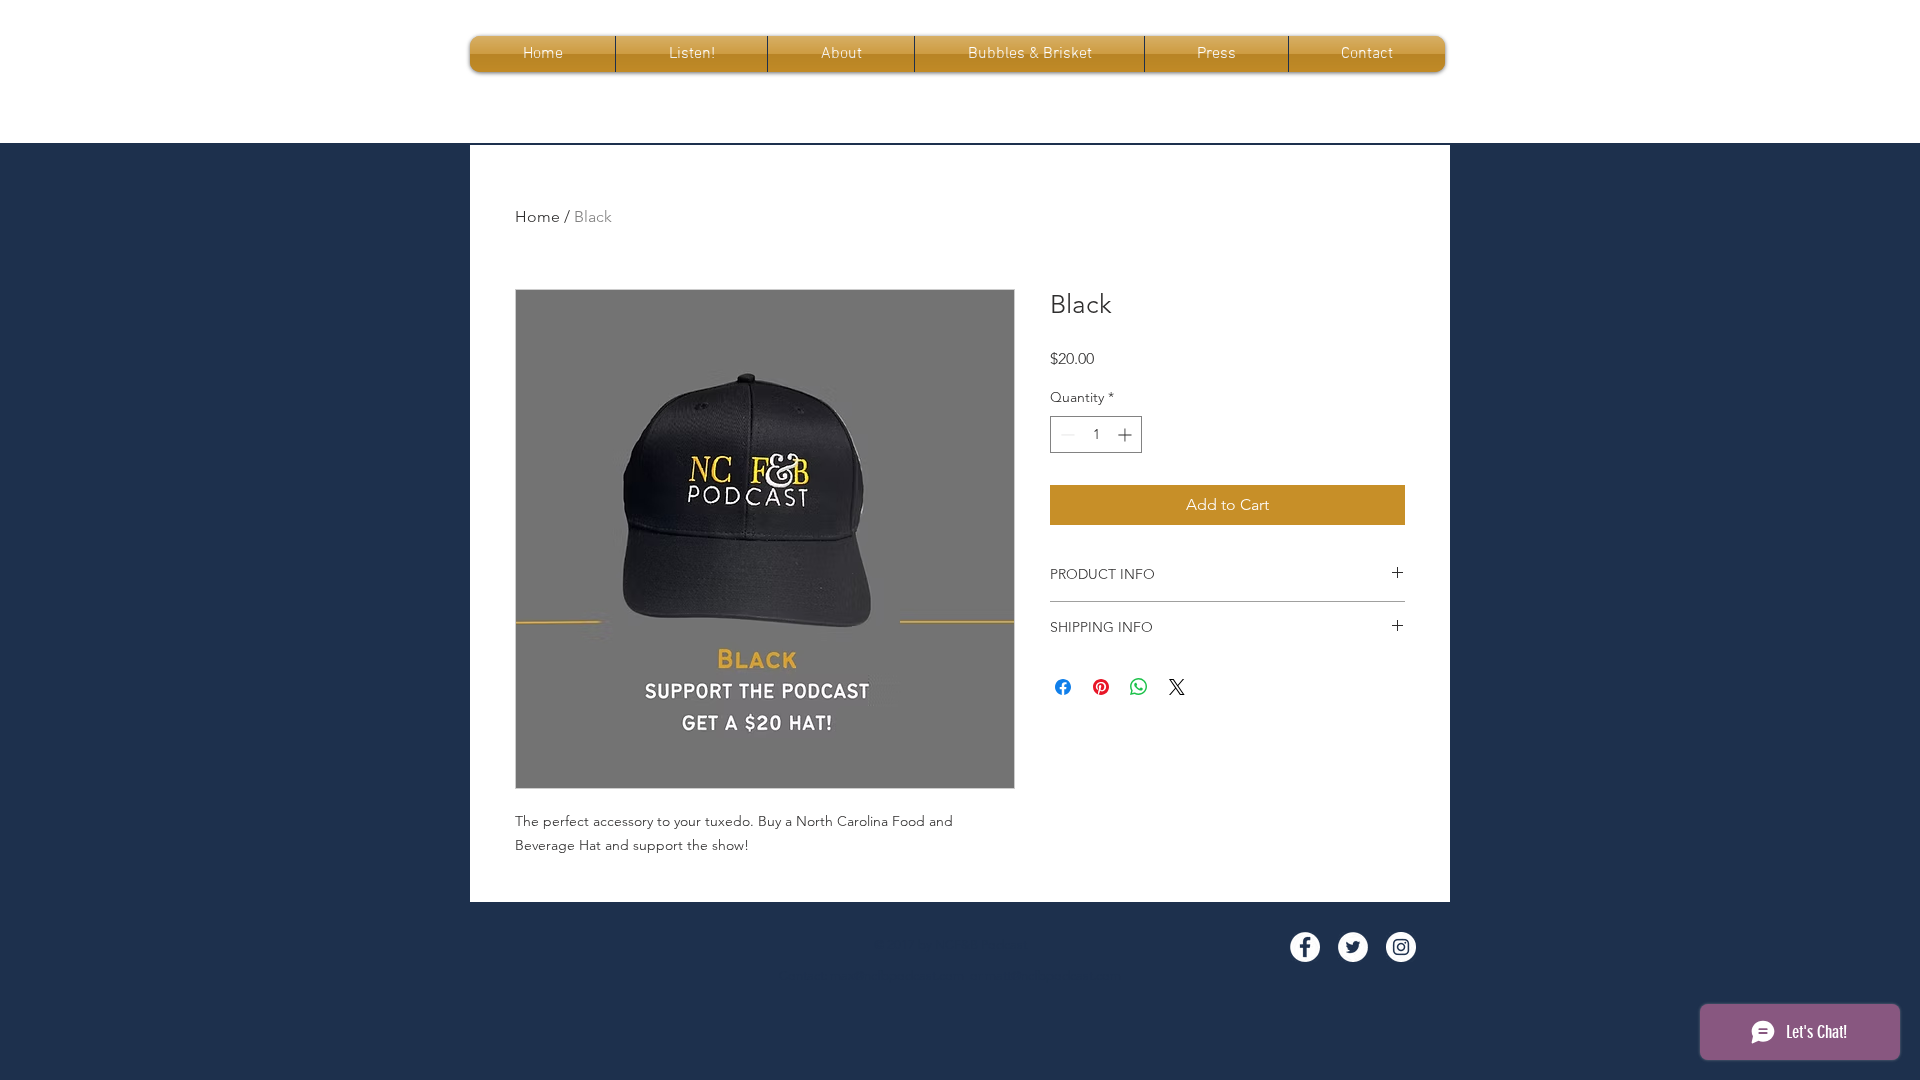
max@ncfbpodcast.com (897, 975)
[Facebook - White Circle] (1305, 947)
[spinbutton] (1096, 434)
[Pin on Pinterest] (1101, 687)
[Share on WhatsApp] (1139, 687)
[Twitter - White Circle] (1353, 947)
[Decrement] (1065, 434)
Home (537, 216)
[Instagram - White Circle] (1401, 947)
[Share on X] (1177, 687)
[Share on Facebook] (1063, 687)
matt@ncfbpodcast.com (1053, 975)
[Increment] (1126, 434)
